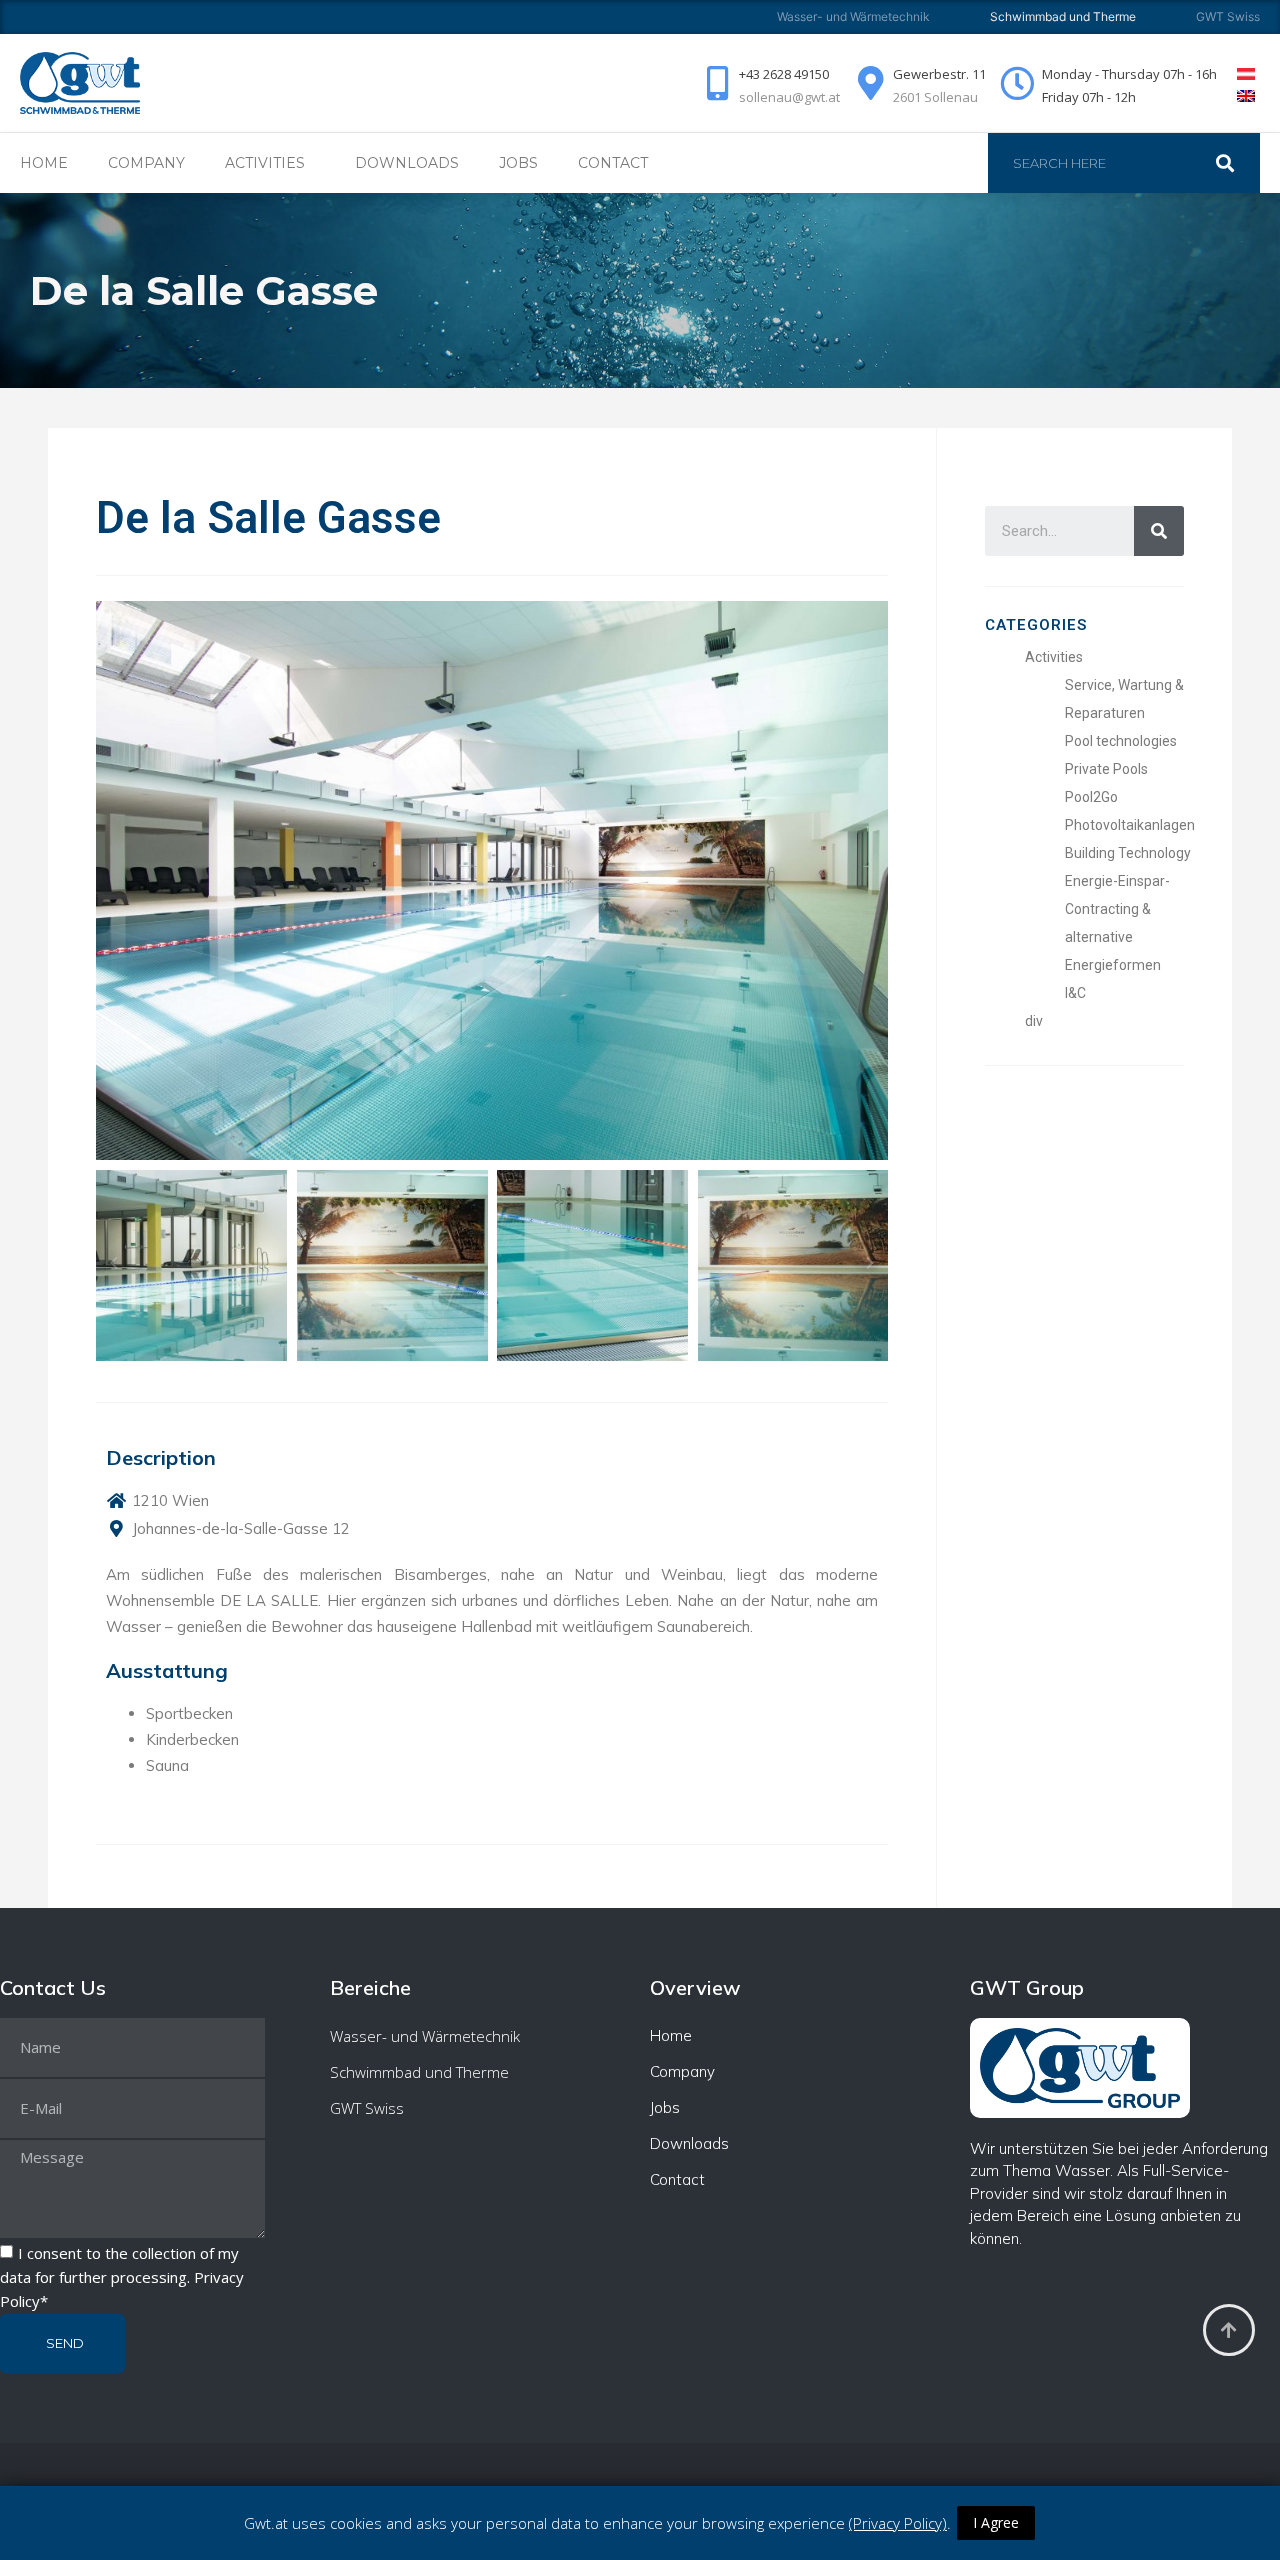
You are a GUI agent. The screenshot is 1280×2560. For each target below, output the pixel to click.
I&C (1075, 993)
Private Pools (1106, 769)
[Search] (1235, 163)
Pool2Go (1091, 797)
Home (44, 163)
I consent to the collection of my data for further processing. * (122, 2277)
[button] (114, 1263)
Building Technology (1128, 853)
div (1034, 1021)
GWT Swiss (1228, 16)
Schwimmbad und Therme (419, 2072)
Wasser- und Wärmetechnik (853, 16)
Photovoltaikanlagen (1130, 825)
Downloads (407, 163)
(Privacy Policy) (898, 2523)
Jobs (518, 163)
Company (146, 163)
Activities (1054, 657)
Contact (613, 163)
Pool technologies (1121, 741)
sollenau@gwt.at (789, 97)
